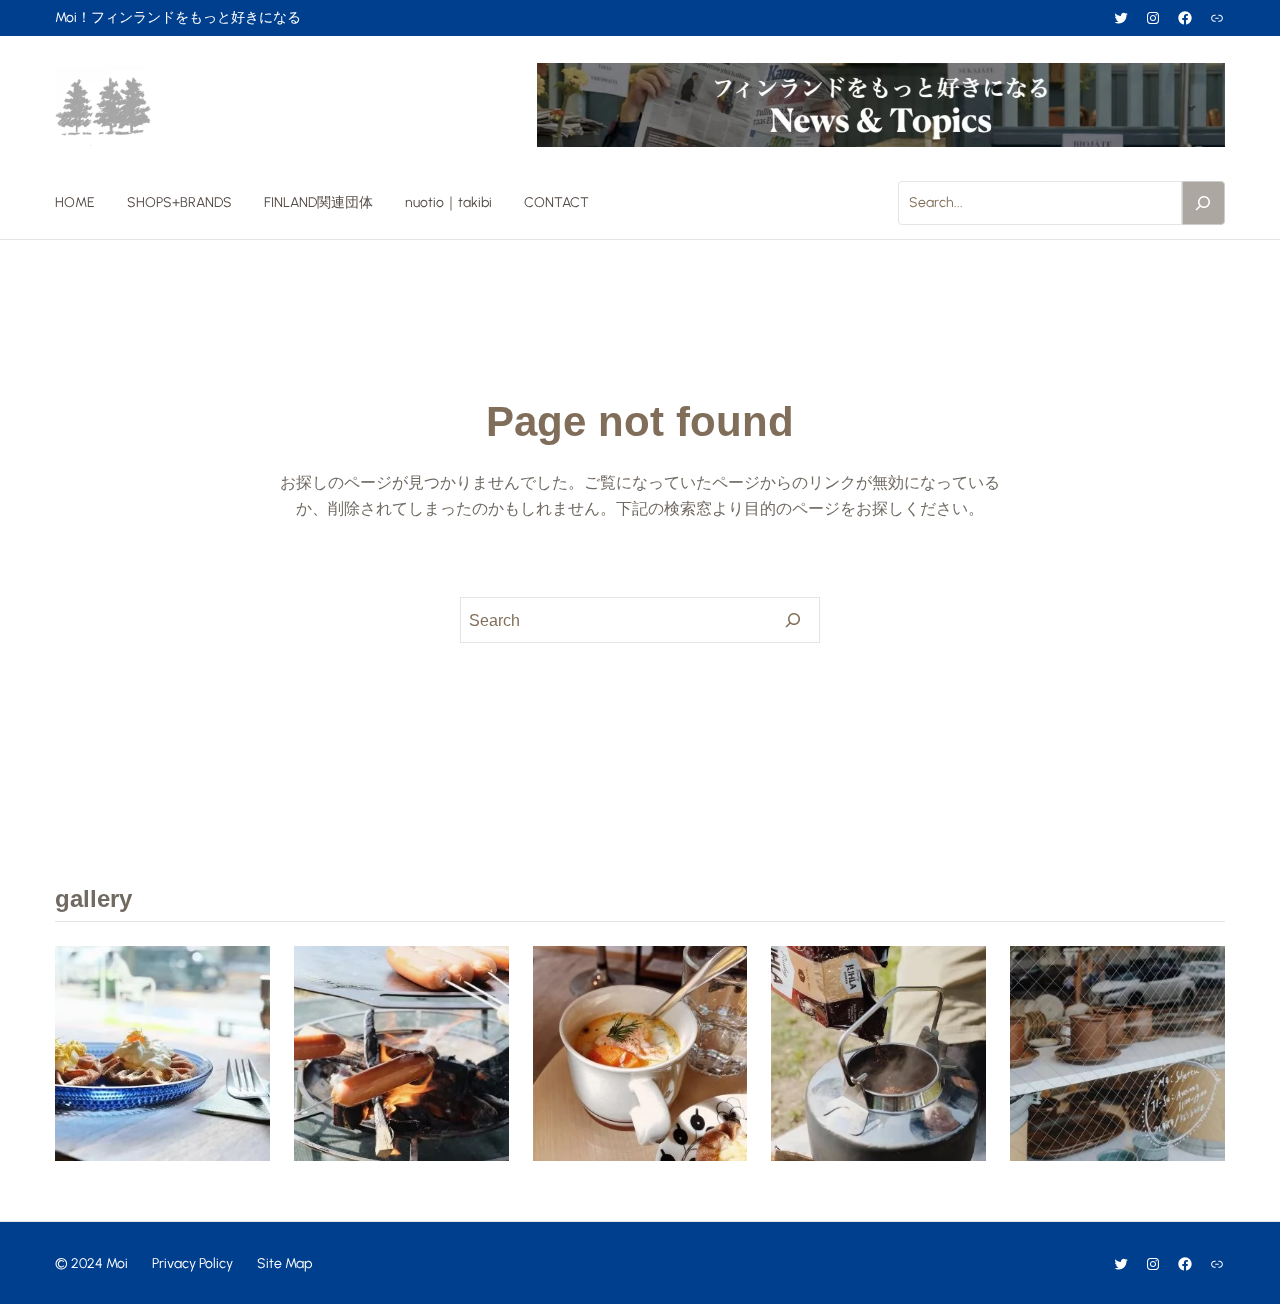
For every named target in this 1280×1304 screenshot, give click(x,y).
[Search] (1204, 203)
